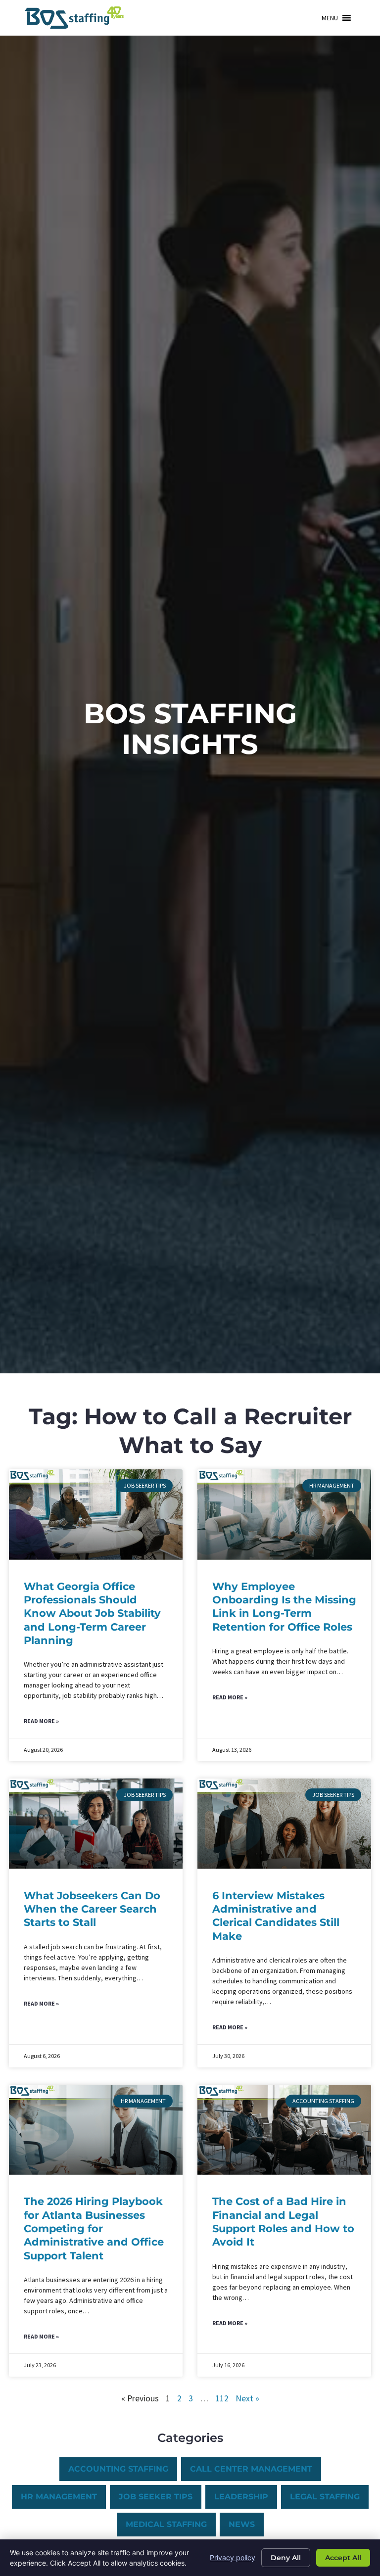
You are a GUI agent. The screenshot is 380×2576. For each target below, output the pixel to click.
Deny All (286, 2558)
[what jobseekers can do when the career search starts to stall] (96, 1824)
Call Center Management (251, 2469)
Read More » (41, 1721)
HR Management (59, 2497)
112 (222, 2398)
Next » (247, 2398)
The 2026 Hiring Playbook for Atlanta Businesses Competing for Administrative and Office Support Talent (94, 2228)
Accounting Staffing (118, 2469)
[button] (330, 18)
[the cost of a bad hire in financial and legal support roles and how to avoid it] (284, 2130)
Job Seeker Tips (156, 2497)
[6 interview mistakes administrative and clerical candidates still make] (284, 1824)
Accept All (343, 2558)
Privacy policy (233, 2557)
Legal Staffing (325, 2497)
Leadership (241, 2497)
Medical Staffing (166, 2524)
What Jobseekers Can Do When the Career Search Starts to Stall (92, 1909)
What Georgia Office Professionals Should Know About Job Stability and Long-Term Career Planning (92, 1613)
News (242, 2524)
